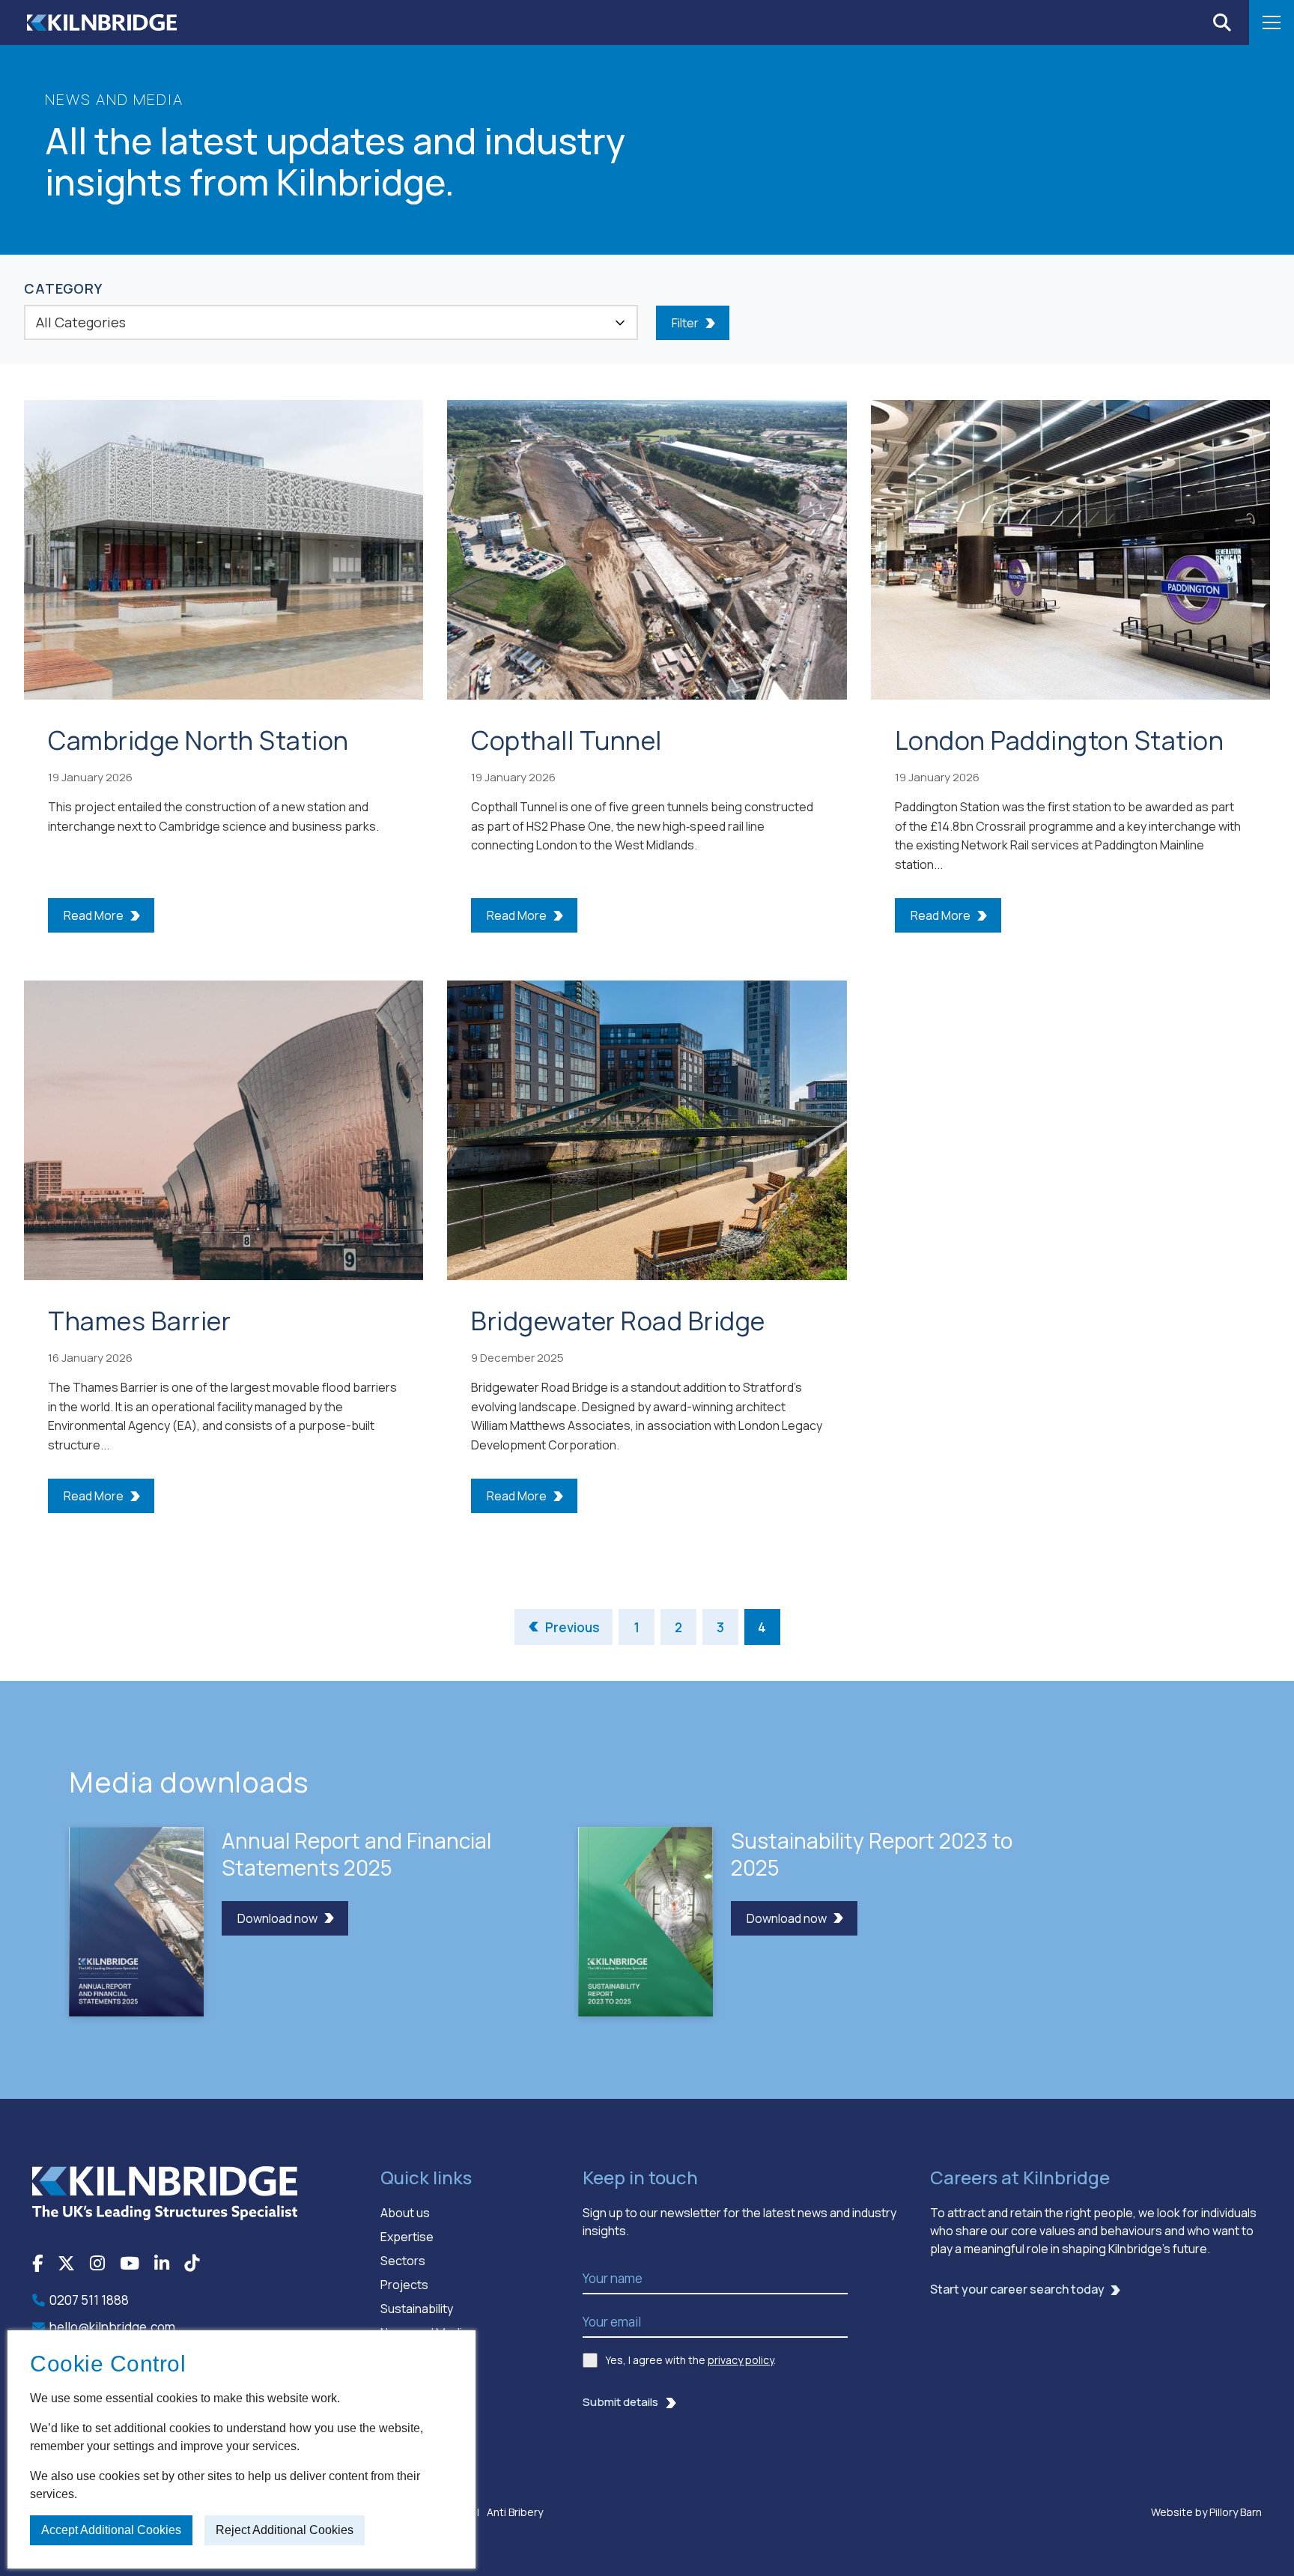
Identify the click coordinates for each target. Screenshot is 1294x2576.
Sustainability (417, 2309)
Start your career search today (1017, 2289)
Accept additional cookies (111, 2530)
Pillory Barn (1236, 2512)
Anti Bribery (515, 2512)
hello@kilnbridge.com (112, 2327)
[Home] (102, 22)
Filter (685, 323)
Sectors (403, 2261)
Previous (572, 1627)
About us (405, 2213)
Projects (404, 2285)
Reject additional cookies (285, 2530)
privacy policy (741, 2360)
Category (63, 288)
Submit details (620, 2402)
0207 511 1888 (89, 2300)
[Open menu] (1272, 22)
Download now (277, 1918)
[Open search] (1222, 22)
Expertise (407, 2237)
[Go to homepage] (165, 2192)
